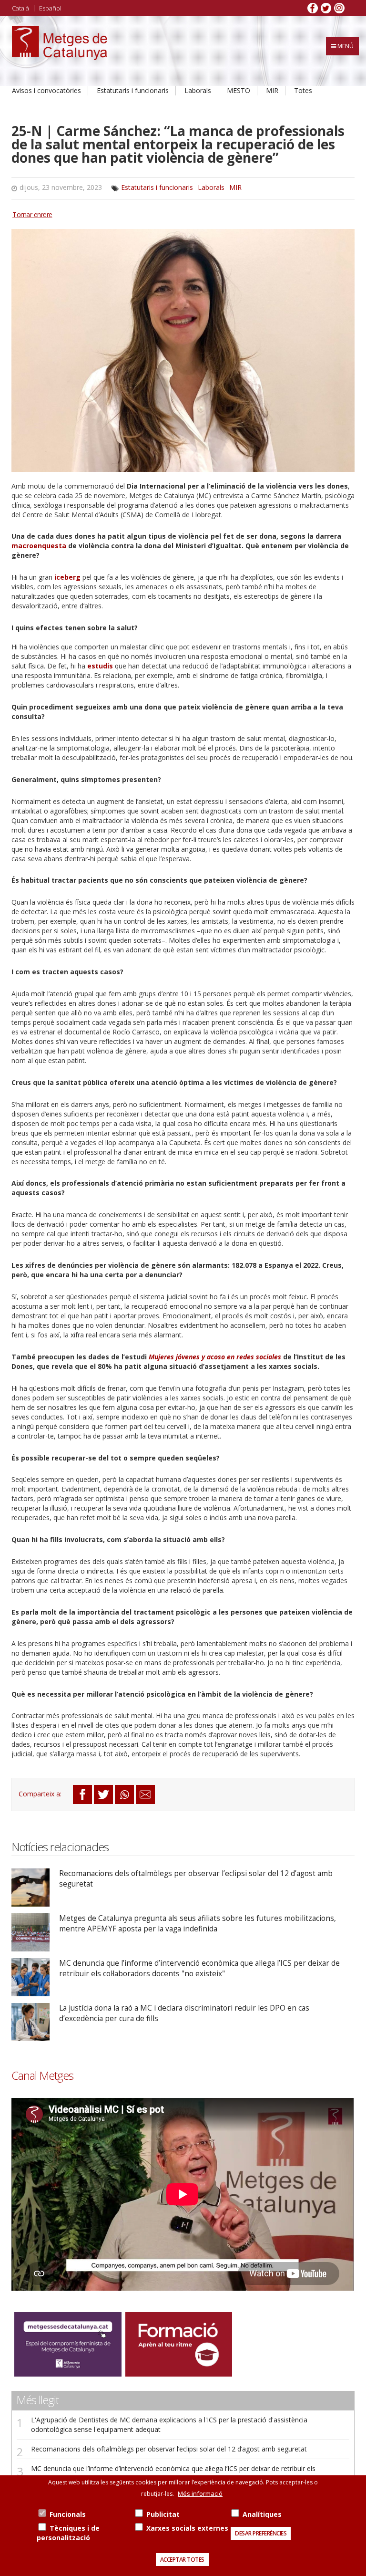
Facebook (313, 8)
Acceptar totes (182, 2560)
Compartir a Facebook (82, 1794)
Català (20, 8)
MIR (272, 90)
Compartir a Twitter (103, 1794)
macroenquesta (40, 546)
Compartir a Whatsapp (124, 1794)
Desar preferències (261, 2533)
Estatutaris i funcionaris (133, 90)
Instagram (339, 8)
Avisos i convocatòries (46, 90)
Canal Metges (42, 2075)
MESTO (239, 90)
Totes (303, 90)
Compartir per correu (145, 1794)
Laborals (198, 90)
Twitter (326, 8)
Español (50, 8)
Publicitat (163, 2514)
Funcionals (68, 2514)
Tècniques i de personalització (68, 2533)
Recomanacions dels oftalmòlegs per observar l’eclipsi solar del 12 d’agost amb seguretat (169, 2449)
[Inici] (60, 51)
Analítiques (262, 2514)
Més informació (200, 2493)
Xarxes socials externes (187, 2528)
